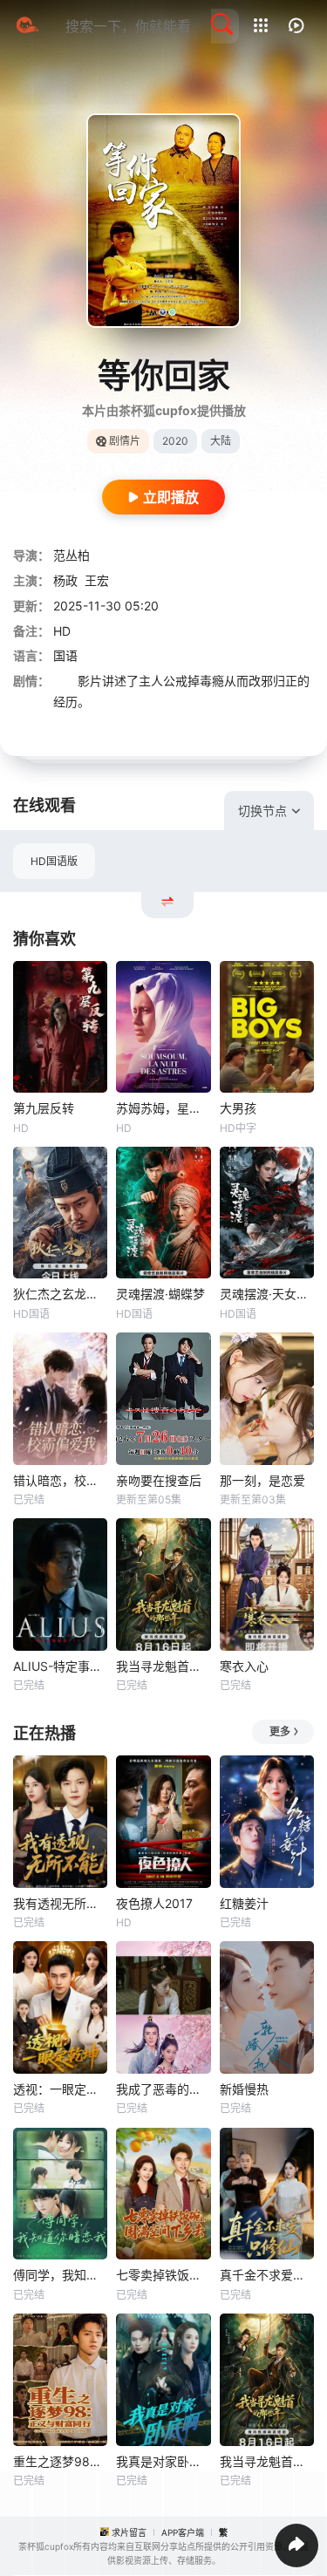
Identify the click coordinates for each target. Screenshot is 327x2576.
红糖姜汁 (244, 1903)
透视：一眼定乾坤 (60, 2089)
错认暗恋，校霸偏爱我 (60, 1480)
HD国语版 (54, 861)
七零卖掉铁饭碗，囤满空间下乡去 (163, 2275)
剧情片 (125, 441)
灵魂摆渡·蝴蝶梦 (160, 1294)
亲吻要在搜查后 (159, 1480)
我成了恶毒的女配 (163, 2089)
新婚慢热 (244, 2089)
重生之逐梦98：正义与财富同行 (60, 2461)
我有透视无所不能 (60, 1903)
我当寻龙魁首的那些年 (163, 1666)
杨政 (65, 580)
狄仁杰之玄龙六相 (60, 1294)
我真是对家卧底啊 (163, 2461)
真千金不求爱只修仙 (267, 2275)
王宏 (97, 580)
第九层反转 (44, 1108)
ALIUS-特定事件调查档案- (60, 1666)
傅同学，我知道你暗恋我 (60, 2275)
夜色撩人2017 (154, 1903)
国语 (65, 655)
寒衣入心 (244, 1666)
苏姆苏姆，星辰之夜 (163, 1108)
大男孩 (238, 1108)
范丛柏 (72, 555)
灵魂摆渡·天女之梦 (267, 1294)
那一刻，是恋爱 (262, 1480)
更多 (280, 1731)
